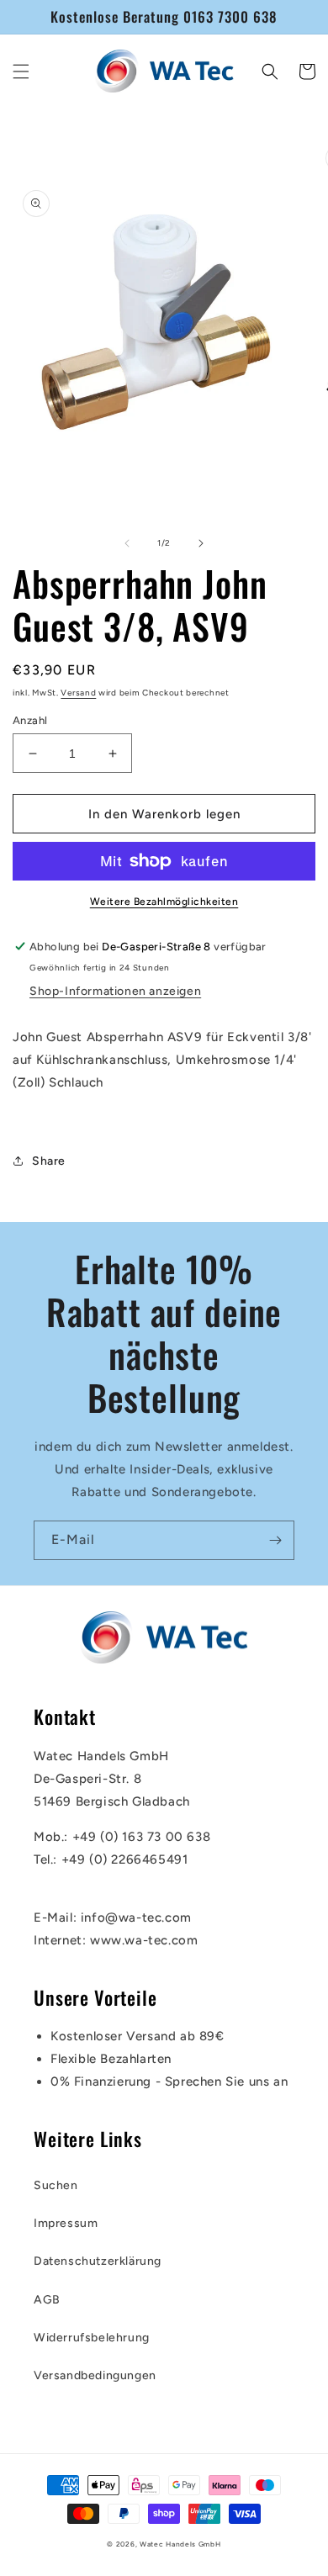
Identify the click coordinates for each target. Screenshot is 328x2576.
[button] (21, 71)
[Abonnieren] (275, 1540)
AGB (47, 2300)
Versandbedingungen (95, 2375)
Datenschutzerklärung (98, 2261)
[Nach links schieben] (127, 543)
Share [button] (49, 1161)
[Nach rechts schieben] (201, 543)
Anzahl (30, 720)
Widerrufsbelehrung (92, 2338)
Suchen (56, 2185)
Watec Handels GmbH (180, 2544)
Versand (78, 693)
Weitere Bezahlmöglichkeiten (164, 902)
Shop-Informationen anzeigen (115, 991)
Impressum (66, 2223)
